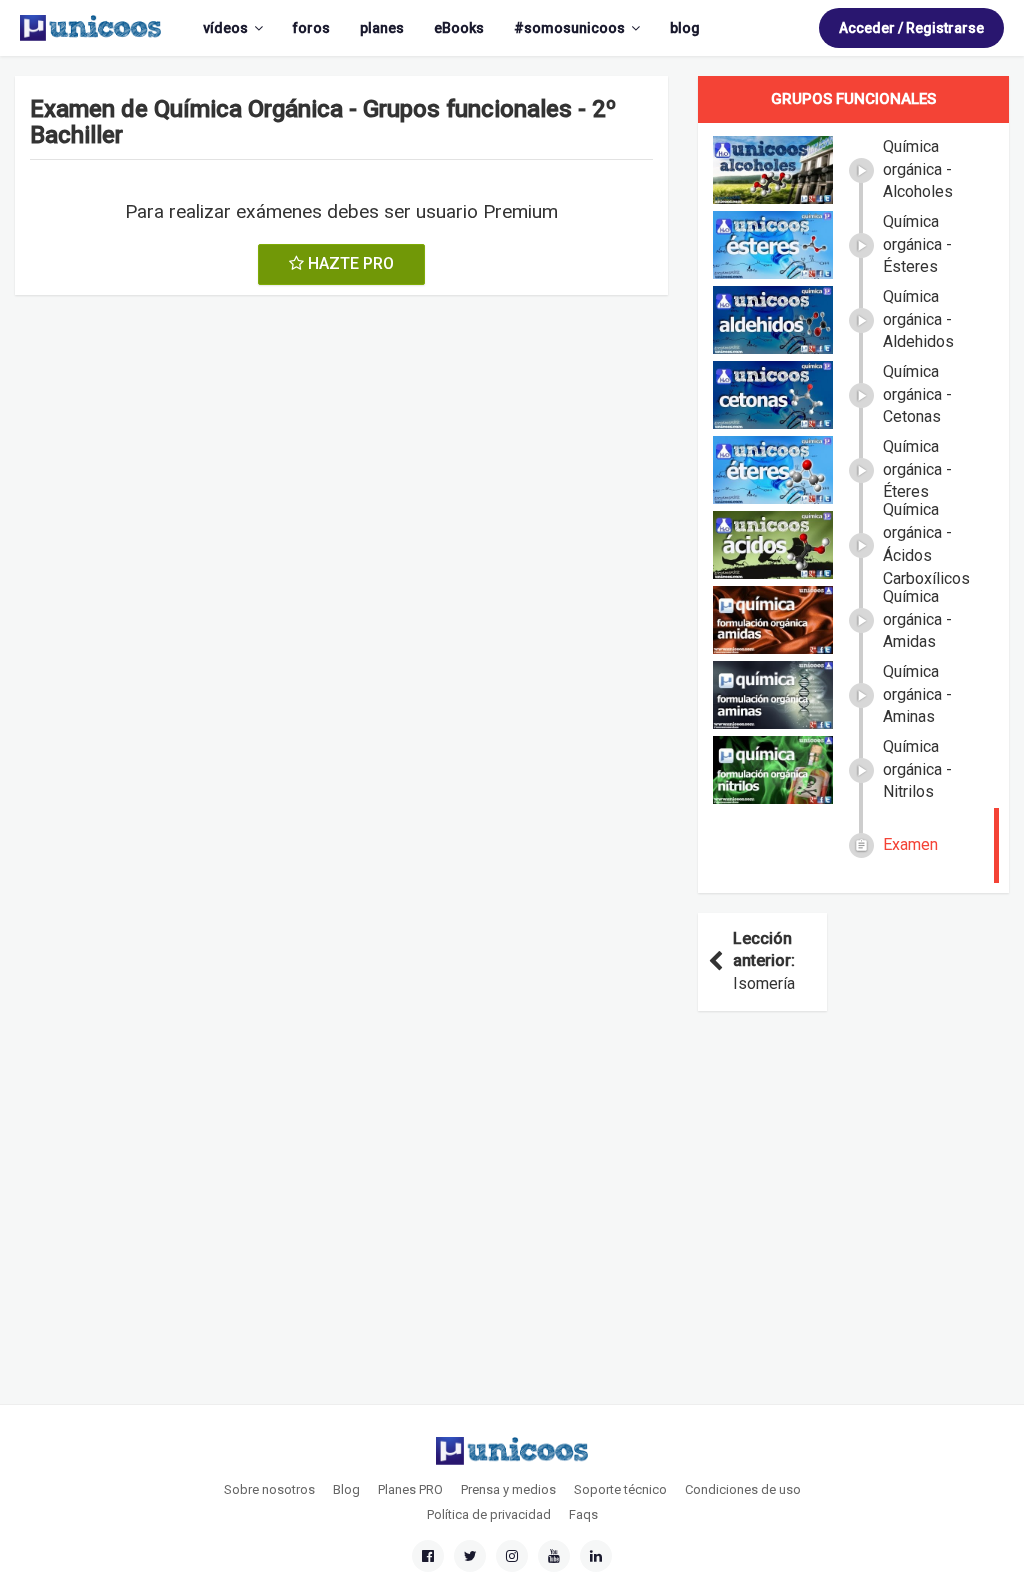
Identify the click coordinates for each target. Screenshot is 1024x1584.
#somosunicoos (569, 28)
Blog (346, 1489)
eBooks (459, 28)
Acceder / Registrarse (911, 28)
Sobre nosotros (269, 1489)
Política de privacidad (489, 1514)
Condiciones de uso (743, 1489)
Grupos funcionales (853, 99)
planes (382, 28)
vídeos (225, 28)
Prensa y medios (508, 1489)
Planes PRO (410, 1489)
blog (685, 28)
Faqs (583, 1514)
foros (311, 28)
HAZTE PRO (349, 263)
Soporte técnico (620, 1489)
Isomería (764, 961)
